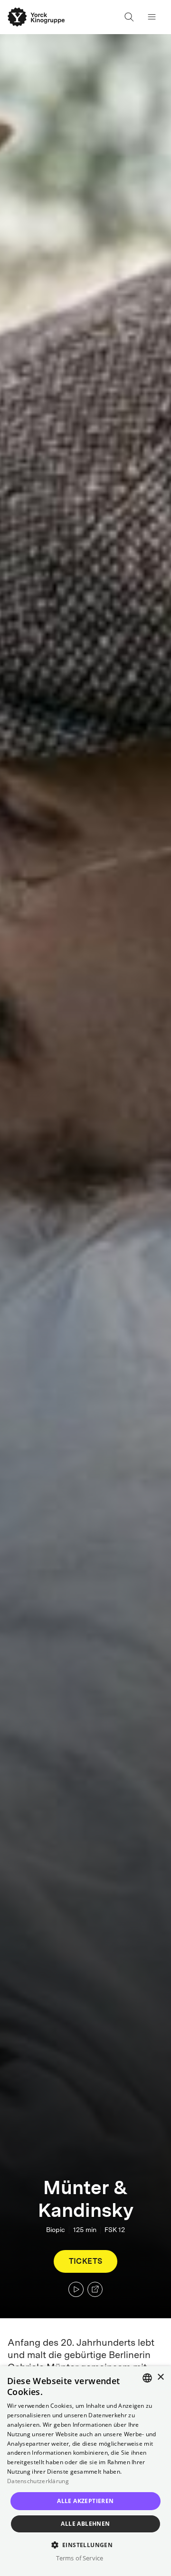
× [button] (160, 2377)
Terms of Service (80, 2558)
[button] (86, 2544)
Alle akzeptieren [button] (85, 2501)
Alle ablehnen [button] (85, 2524)
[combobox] (147, 2378)
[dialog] (85, 2471)
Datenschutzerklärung (38, 2481)
